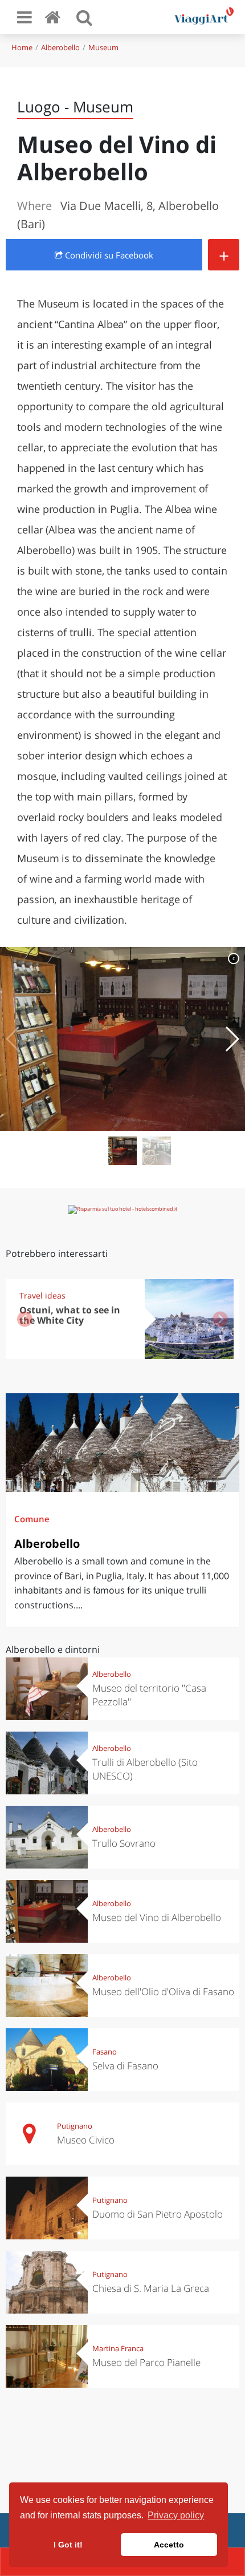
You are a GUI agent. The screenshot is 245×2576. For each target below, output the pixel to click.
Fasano (105, 2052)
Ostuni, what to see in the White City (70, 1315)
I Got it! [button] (68, 2545)
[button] (232, 1039)
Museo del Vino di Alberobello (157, 1917)
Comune (32, 1519)
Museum (103, 47)
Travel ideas (42, 1295)
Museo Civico (86, 2140)
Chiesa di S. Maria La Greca (151, 2288)
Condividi (108, 255)
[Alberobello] (122, 1443)
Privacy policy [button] (176, 2515)
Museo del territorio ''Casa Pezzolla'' (149, 1695)
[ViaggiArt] (55, 17)
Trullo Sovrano (124, 1843)
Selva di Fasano (125, 2066)
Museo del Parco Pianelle (146, 2362)
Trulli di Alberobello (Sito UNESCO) (145, 1769)
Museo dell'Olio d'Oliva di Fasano (163, 1991)
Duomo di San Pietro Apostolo (158, 2214)
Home (22, 47)
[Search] (84, 17)
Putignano (75, 2126)
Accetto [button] (169, 2545)
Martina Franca (118, 2348)
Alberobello (60, 47)
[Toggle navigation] (24, 17)
